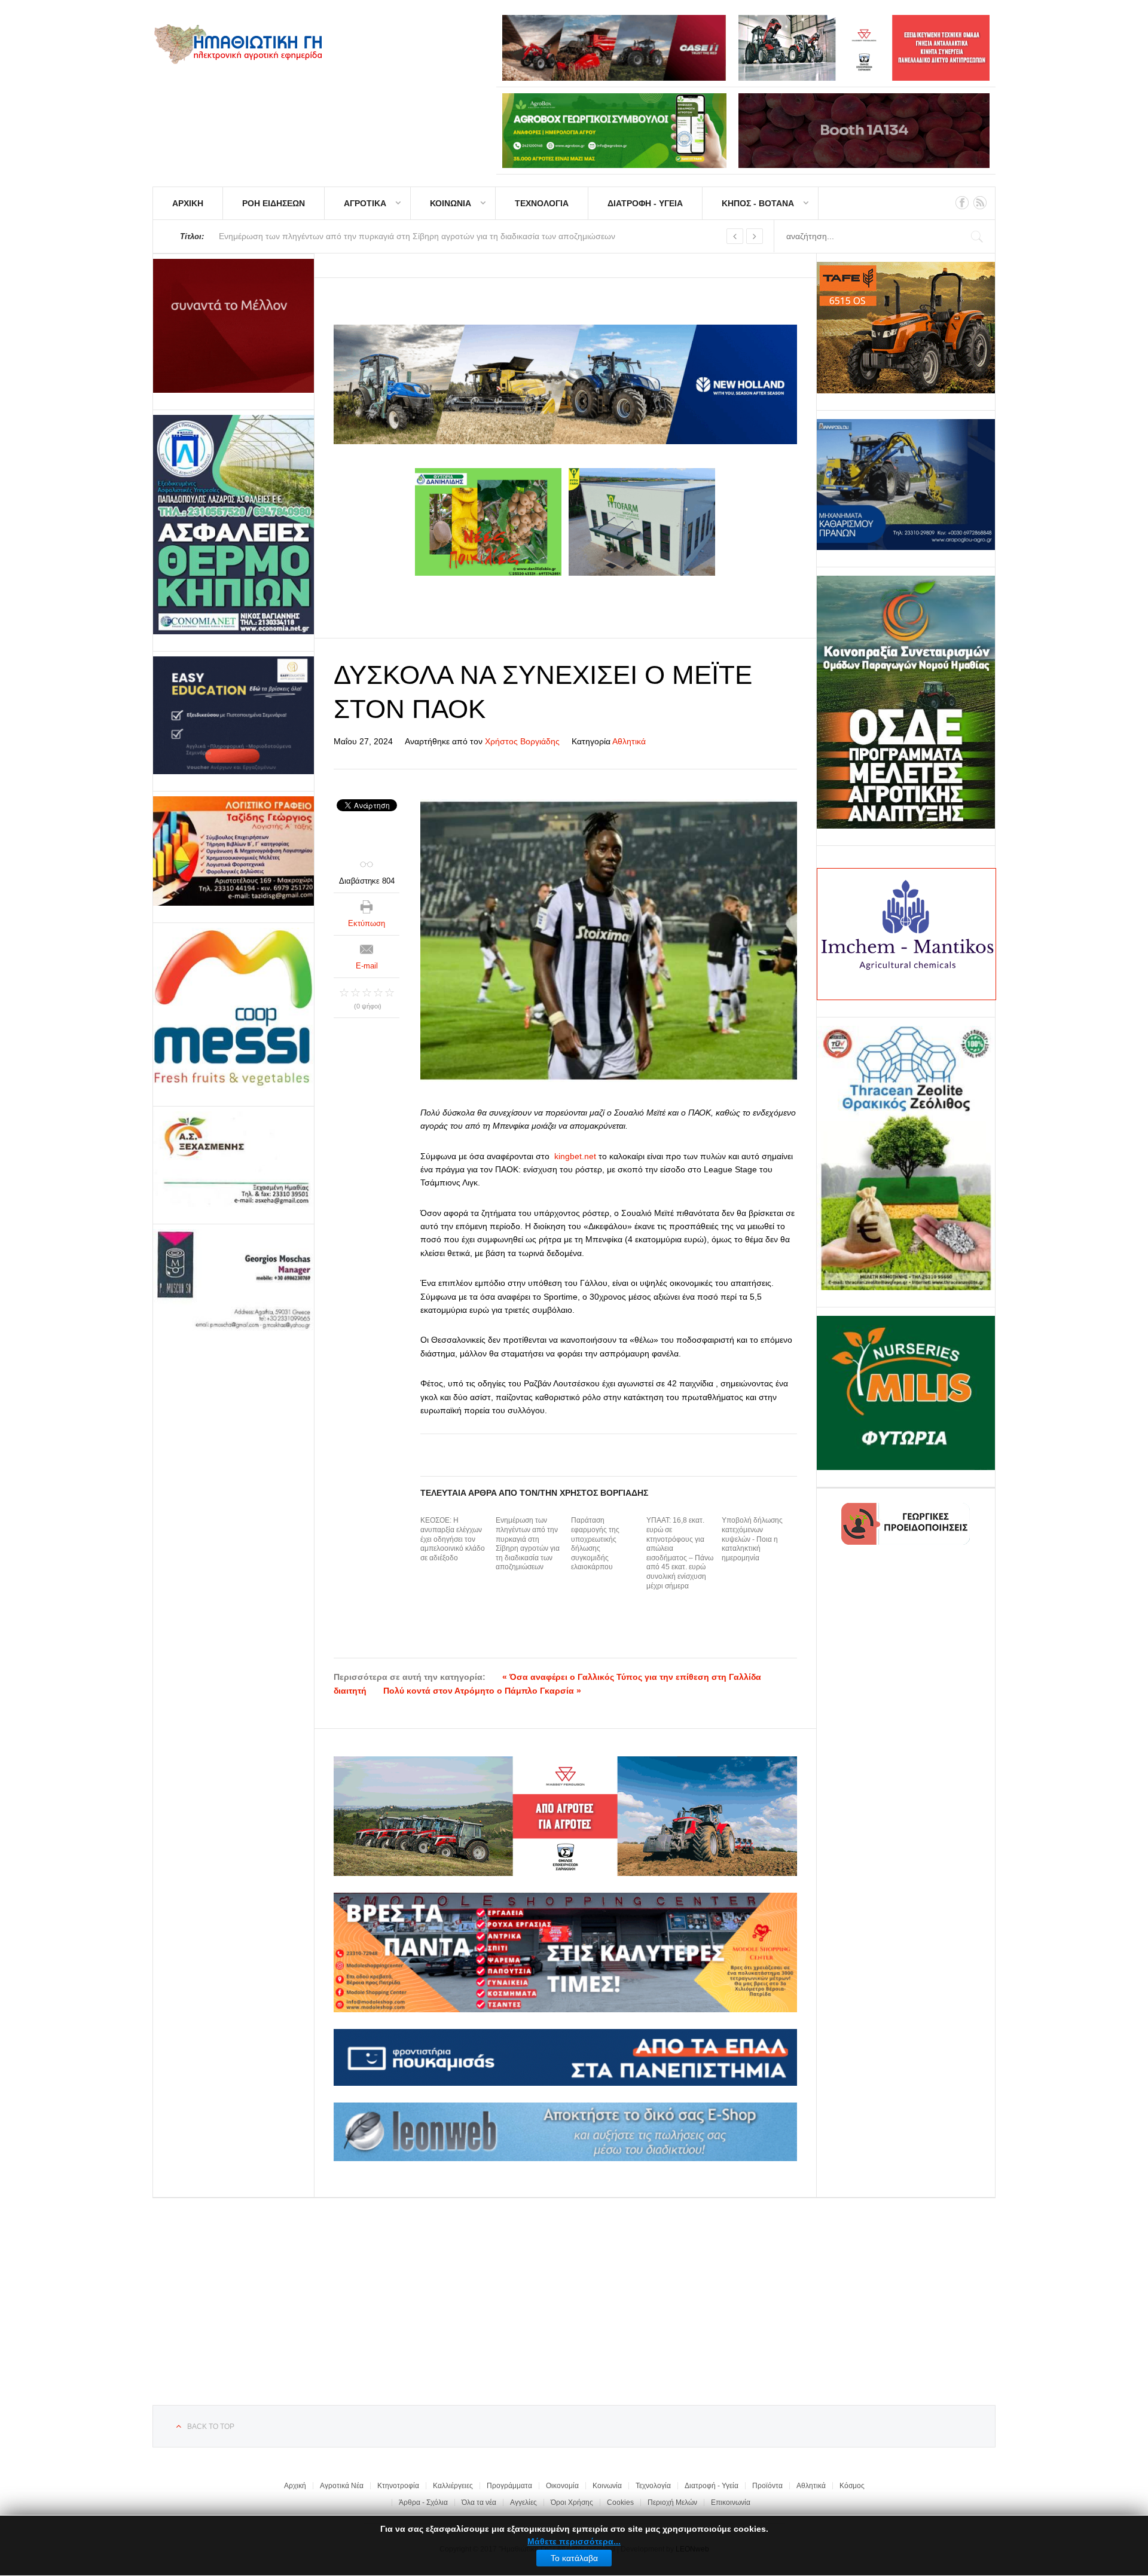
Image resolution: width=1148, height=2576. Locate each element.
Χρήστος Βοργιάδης (522, 741)
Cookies (620, 2502)
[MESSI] (233, 1009)
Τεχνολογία (653, 2486)
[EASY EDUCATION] (233, 715)
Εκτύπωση (367, 923)
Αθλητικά (629, 741)
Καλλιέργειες (453, 2486)
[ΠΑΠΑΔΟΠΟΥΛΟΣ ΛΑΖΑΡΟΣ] (233, 525)
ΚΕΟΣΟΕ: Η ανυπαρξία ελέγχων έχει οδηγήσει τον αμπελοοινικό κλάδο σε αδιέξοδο (453, 1539)
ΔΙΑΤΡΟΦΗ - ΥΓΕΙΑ (645, 203)
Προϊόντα (767, 2486)
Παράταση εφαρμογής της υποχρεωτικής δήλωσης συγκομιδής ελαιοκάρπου (595, 1544)
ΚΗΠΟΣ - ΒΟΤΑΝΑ (758, 203)
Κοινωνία (607, 2486)
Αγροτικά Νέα (342, 2486)
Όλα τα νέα (479, 2502)
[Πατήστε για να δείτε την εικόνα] (609, 940)
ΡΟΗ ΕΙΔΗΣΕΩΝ (274, 203)
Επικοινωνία (731, 2502)
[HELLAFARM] (233, 326)
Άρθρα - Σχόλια (423, 2502)
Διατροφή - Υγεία (712, 2486)
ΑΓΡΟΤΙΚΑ (365, 203)
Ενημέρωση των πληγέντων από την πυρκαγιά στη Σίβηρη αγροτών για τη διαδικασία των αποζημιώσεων (528, 1544)
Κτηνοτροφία (398, 2486)
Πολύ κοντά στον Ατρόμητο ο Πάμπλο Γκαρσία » (482, 1691)
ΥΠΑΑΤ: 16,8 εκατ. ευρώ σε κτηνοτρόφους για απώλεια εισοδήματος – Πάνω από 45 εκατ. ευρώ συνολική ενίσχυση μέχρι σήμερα (680, 1553)
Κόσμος (852, 2486)
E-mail (367, 966)
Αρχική (295, 2486)
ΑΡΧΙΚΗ (188, 203)
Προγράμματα (509, 2486)
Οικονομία (562, 2486)
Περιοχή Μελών (672, 2502)
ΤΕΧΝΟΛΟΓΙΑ (542, 203)
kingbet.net (575, 1156)
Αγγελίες (523, 2502)
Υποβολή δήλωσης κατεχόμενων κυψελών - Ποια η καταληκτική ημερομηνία (752, 1539)
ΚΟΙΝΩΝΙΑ (451, 203)
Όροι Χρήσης (572, 2502)
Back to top (211, 2427)
